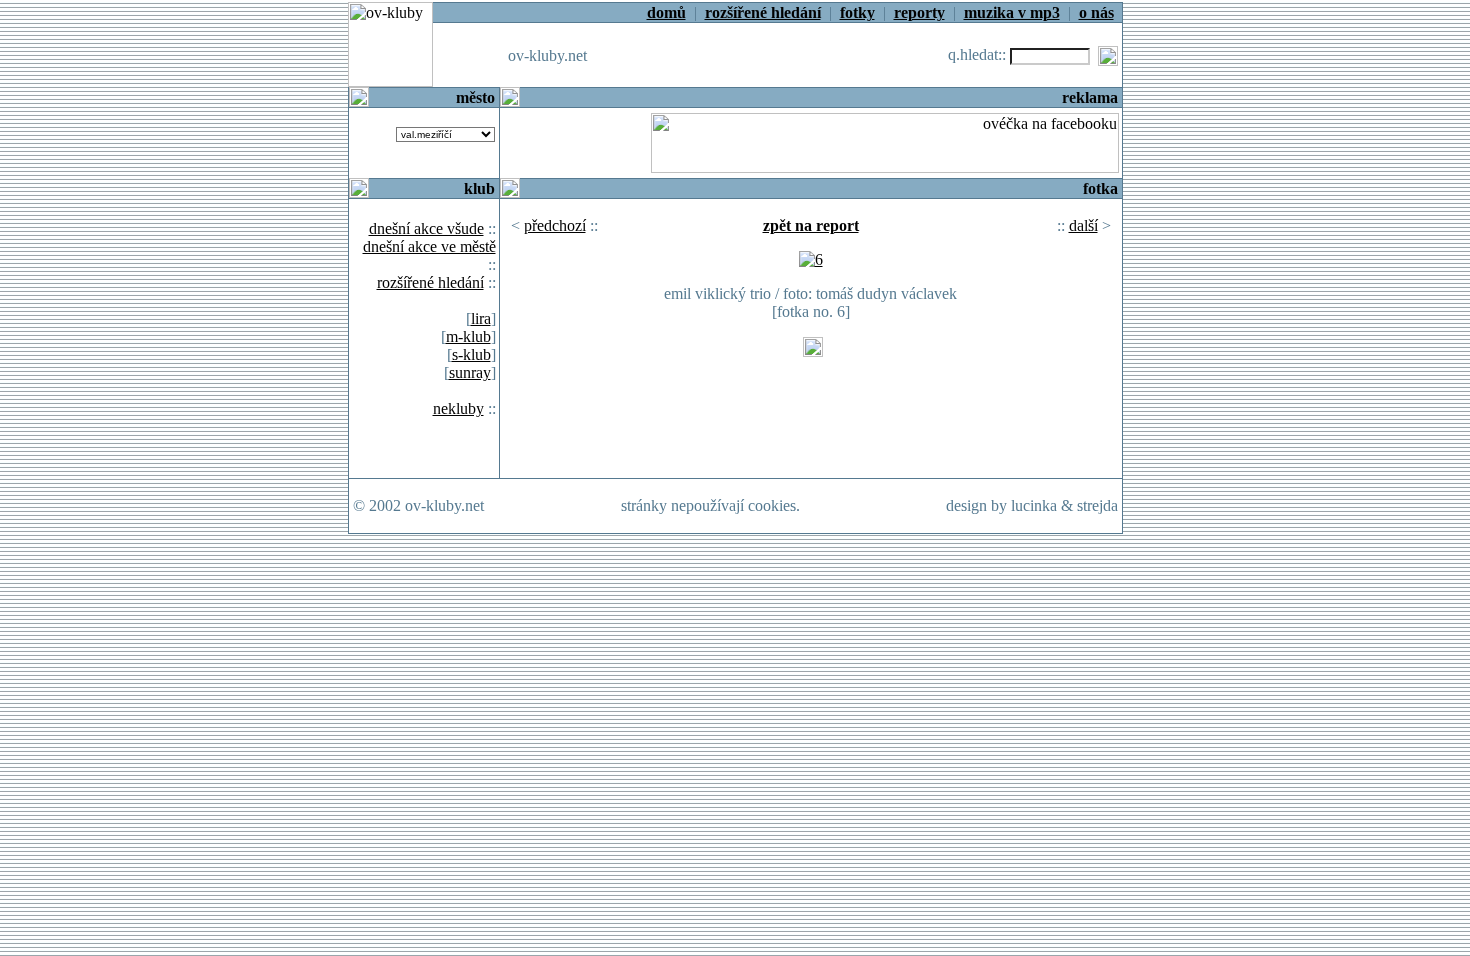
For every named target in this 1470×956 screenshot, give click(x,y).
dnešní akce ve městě (429, 246)
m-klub (468, 336)
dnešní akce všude (426, 228)
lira (481, 318)
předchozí (555, 225)
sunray (470, 372)
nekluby (458, 408)
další (1083, 225)
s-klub (471, 354)
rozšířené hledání (430, 282)
